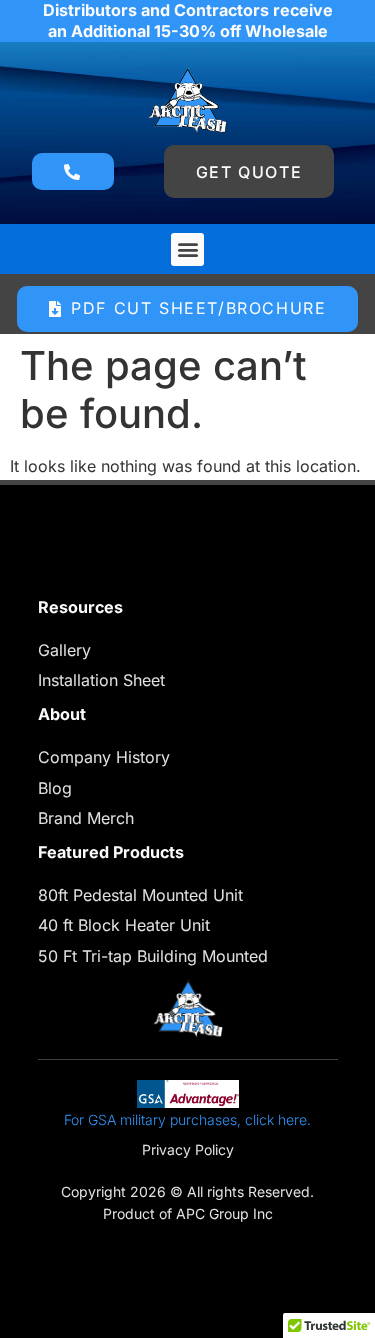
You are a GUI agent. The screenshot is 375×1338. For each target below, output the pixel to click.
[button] (187, 249)
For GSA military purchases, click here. (187, 1119)
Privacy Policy (188, 1149)
